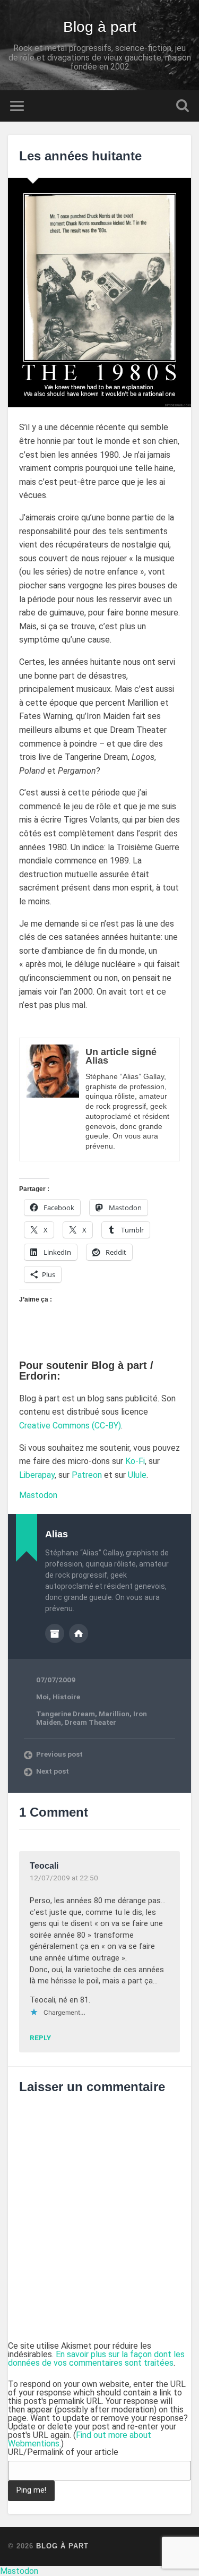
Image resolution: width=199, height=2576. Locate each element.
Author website (79, 1633)
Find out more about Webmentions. (80, 2439)
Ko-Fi (135, 1461)
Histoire (66, 1697)
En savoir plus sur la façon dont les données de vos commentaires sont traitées (96, 2359)
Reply (40, 2038)
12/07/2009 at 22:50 (64, 1878)
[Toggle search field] (183, 106)
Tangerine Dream (66, 1714)
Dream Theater (90, 1722)
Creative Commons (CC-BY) (70, 1426)
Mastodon (38, 1495)
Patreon (87, 1475)
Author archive (55, 1633)
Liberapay (37, 1475)
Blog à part (100, 27)
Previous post (59, 1754)
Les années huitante (80, 156)
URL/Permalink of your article (63, 2452)
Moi (42, 1697)
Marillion (114, 1714)
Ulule (137, 1475)
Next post (53, 1771)
